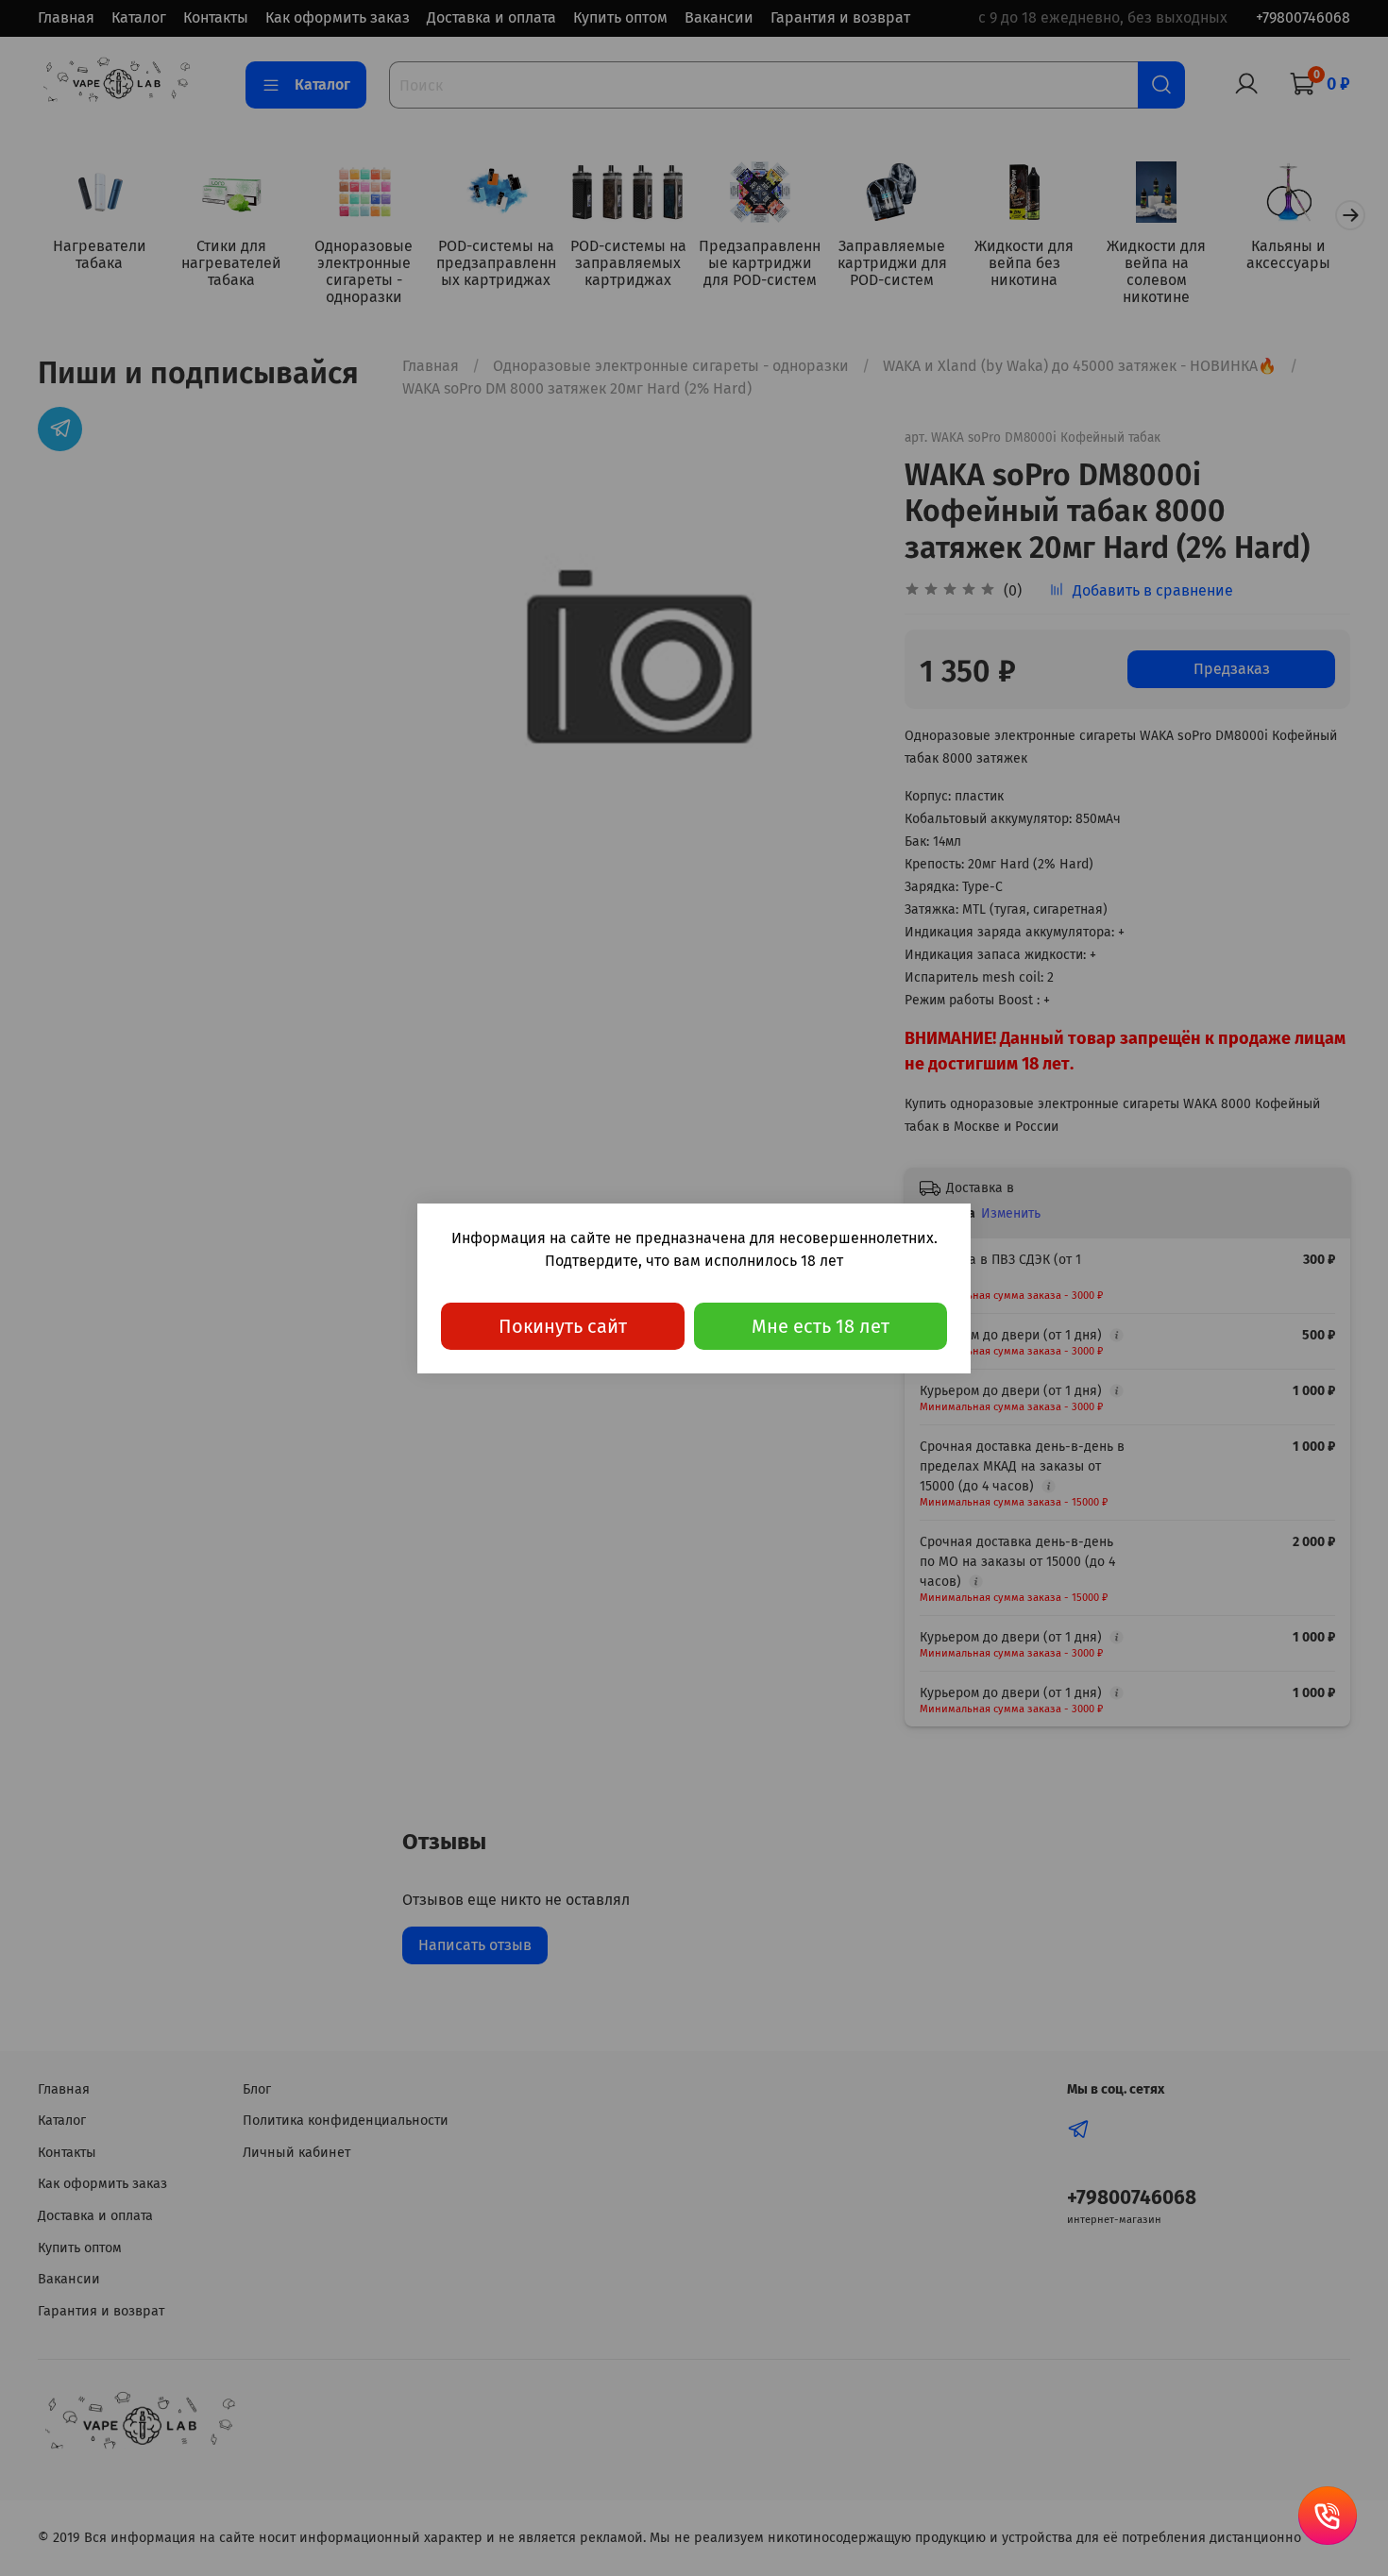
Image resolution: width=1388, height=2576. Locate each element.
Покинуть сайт (563, 1326)
